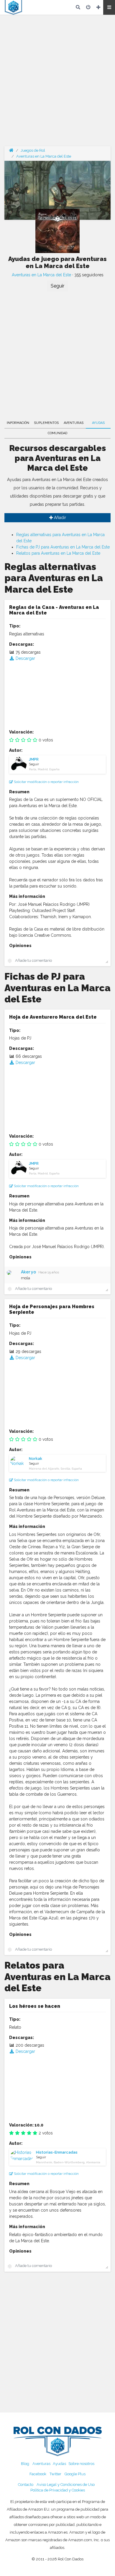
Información (18, 423)
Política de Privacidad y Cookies (58, 2490)
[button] (109, 7)
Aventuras (74, 423)
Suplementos (46, 423)
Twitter (55, 2474)
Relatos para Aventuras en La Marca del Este (58, 553)
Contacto (26, 2485)
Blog (25, 2464)
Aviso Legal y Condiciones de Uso (66, 2485)
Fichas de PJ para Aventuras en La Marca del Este (63, 547)
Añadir (59, 518)
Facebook (38, 2474)
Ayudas (98, 423)
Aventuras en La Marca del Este (44, 156)
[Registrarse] (98, 7)
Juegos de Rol (33, 150)
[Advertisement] (57, 84)
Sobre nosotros (81, 2464)
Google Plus (75, 2474)
